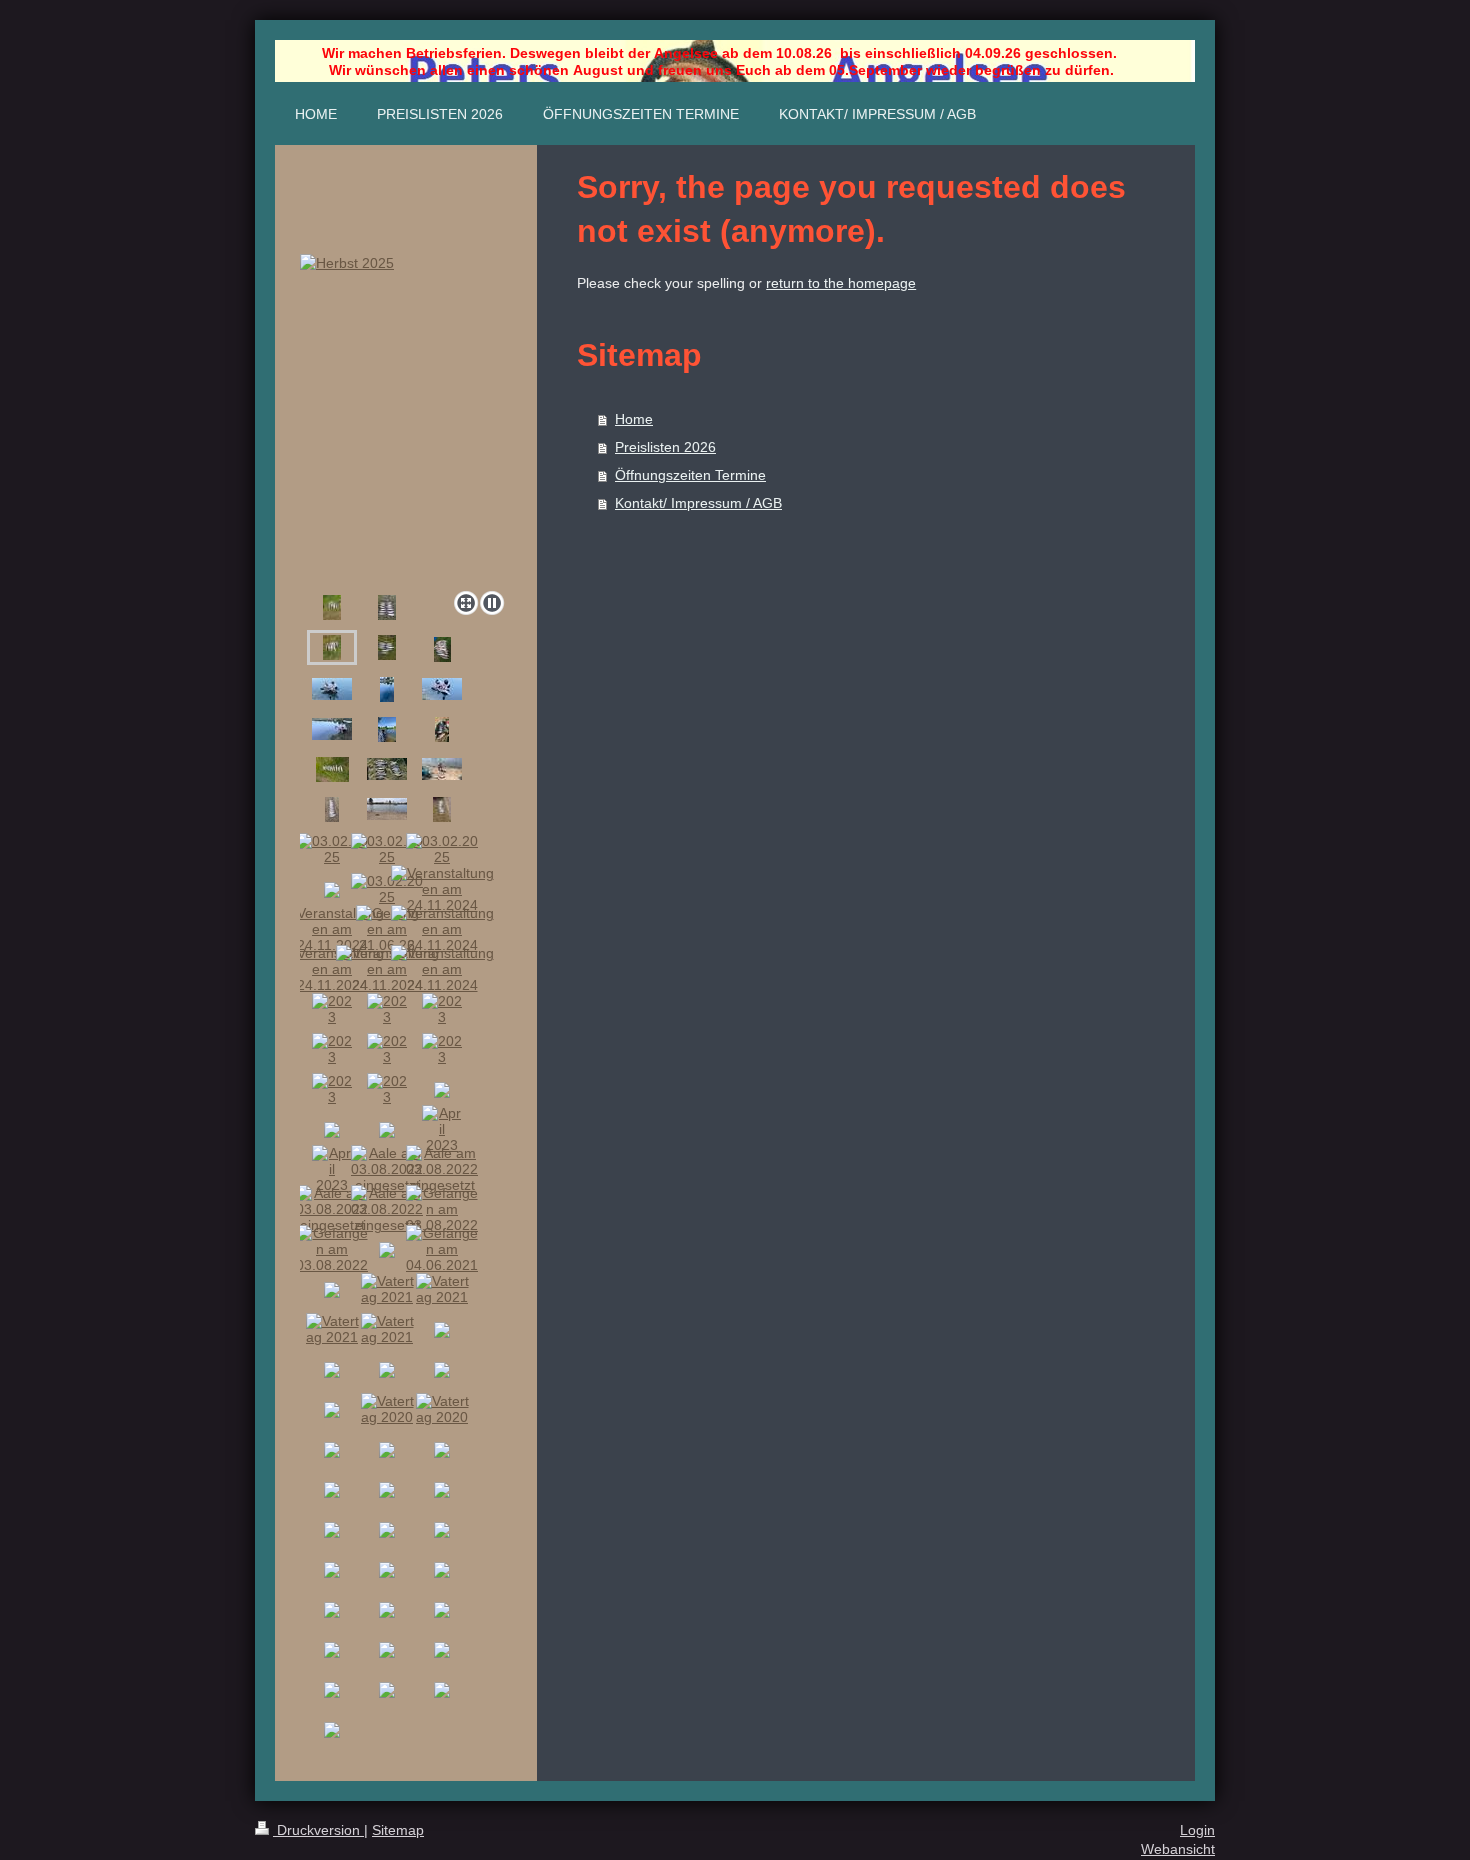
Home (634, 419)
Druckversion (318, 1830)
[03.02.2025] (442, 809)
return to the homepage (841, 283)
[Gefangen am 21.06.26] (332, 689)
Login (1197, 1830)
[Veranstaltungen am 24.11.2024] (442, 889)
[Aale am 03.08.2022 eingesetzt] (387, 1169)
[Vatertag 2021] (387, 1289)
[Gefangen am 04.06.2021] (442, 1249)
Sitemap (398, 1830)
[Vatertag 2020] (387, 1409)
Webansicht (1178, 1849)
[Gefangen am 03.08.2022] (442, 1209)
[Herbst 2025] (406, 418)
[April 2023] (442, 1129)
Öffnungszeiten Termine (690, 475)
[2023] (332, 1009)
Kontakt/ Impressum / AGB (698, 503)
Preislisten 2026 (665, 447)
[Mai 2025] (387, 729)
